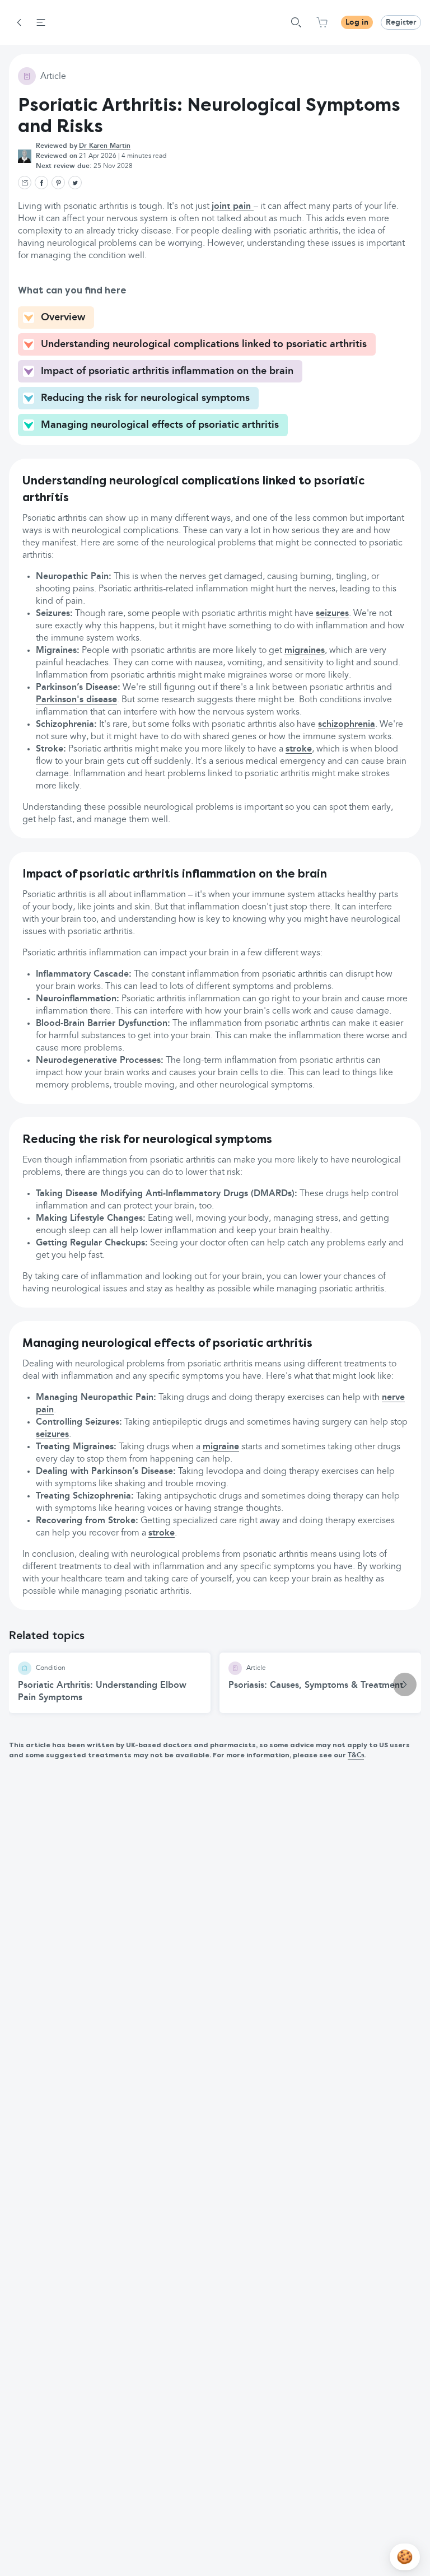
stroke (299, 749)
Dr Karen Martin (105, 146)
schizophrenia (347, 725)
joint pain (233, 207)
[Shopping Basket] (322, 22)
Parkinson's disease (76, 700)
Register (401, 22)
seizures (332, 614)
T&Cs (356, 1756)
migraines (305, 651)
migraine (221, 1447)
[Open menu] (41, 22)
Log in (357, 22)
